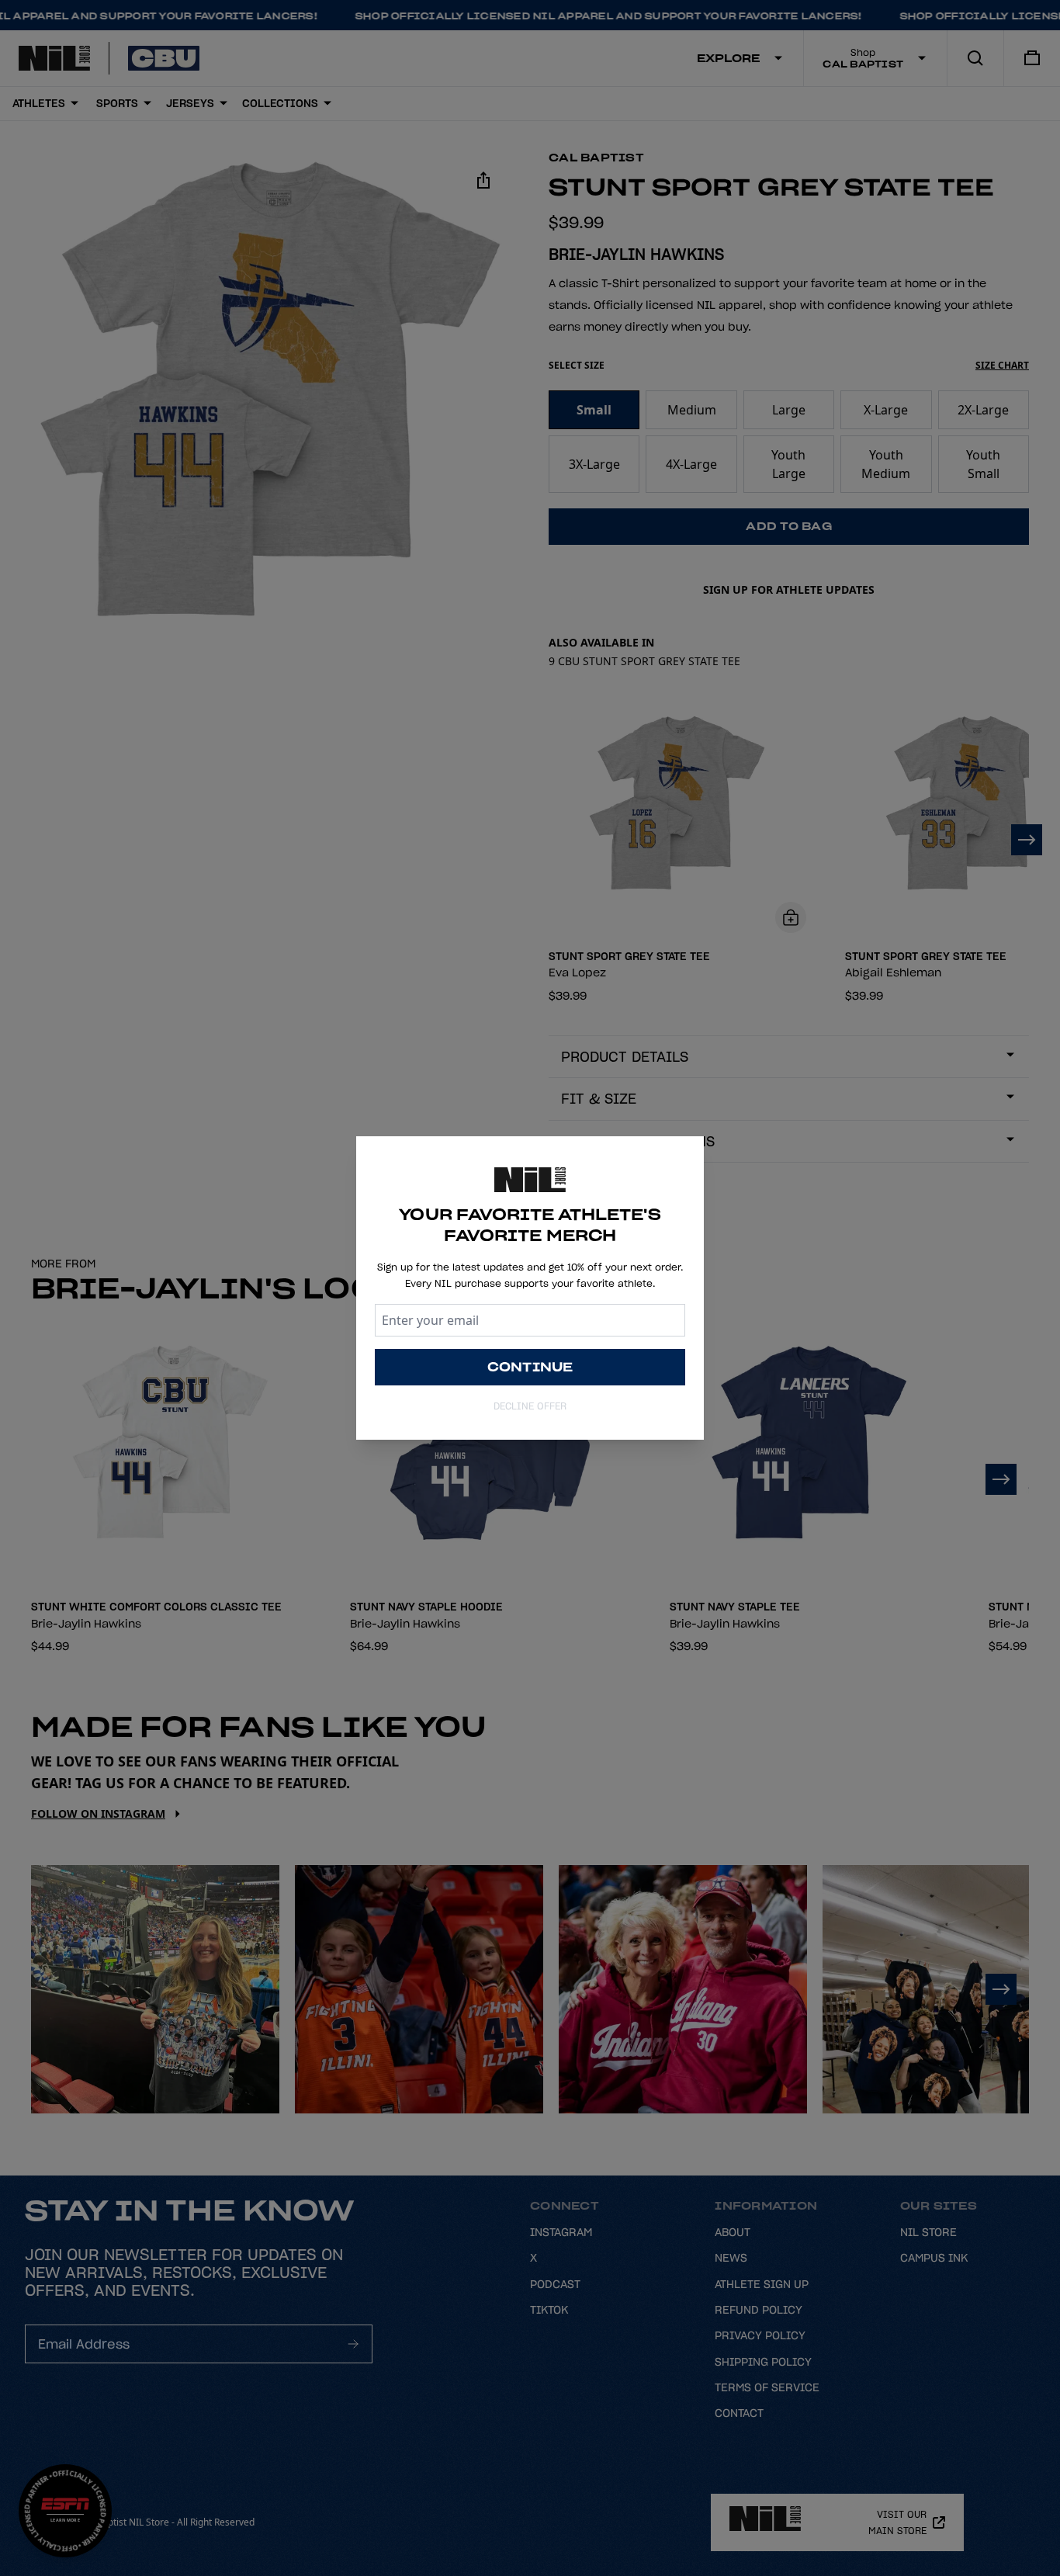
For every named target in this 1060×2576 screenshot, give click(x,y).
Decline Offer (530, 1406)
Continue (530, 1367)
